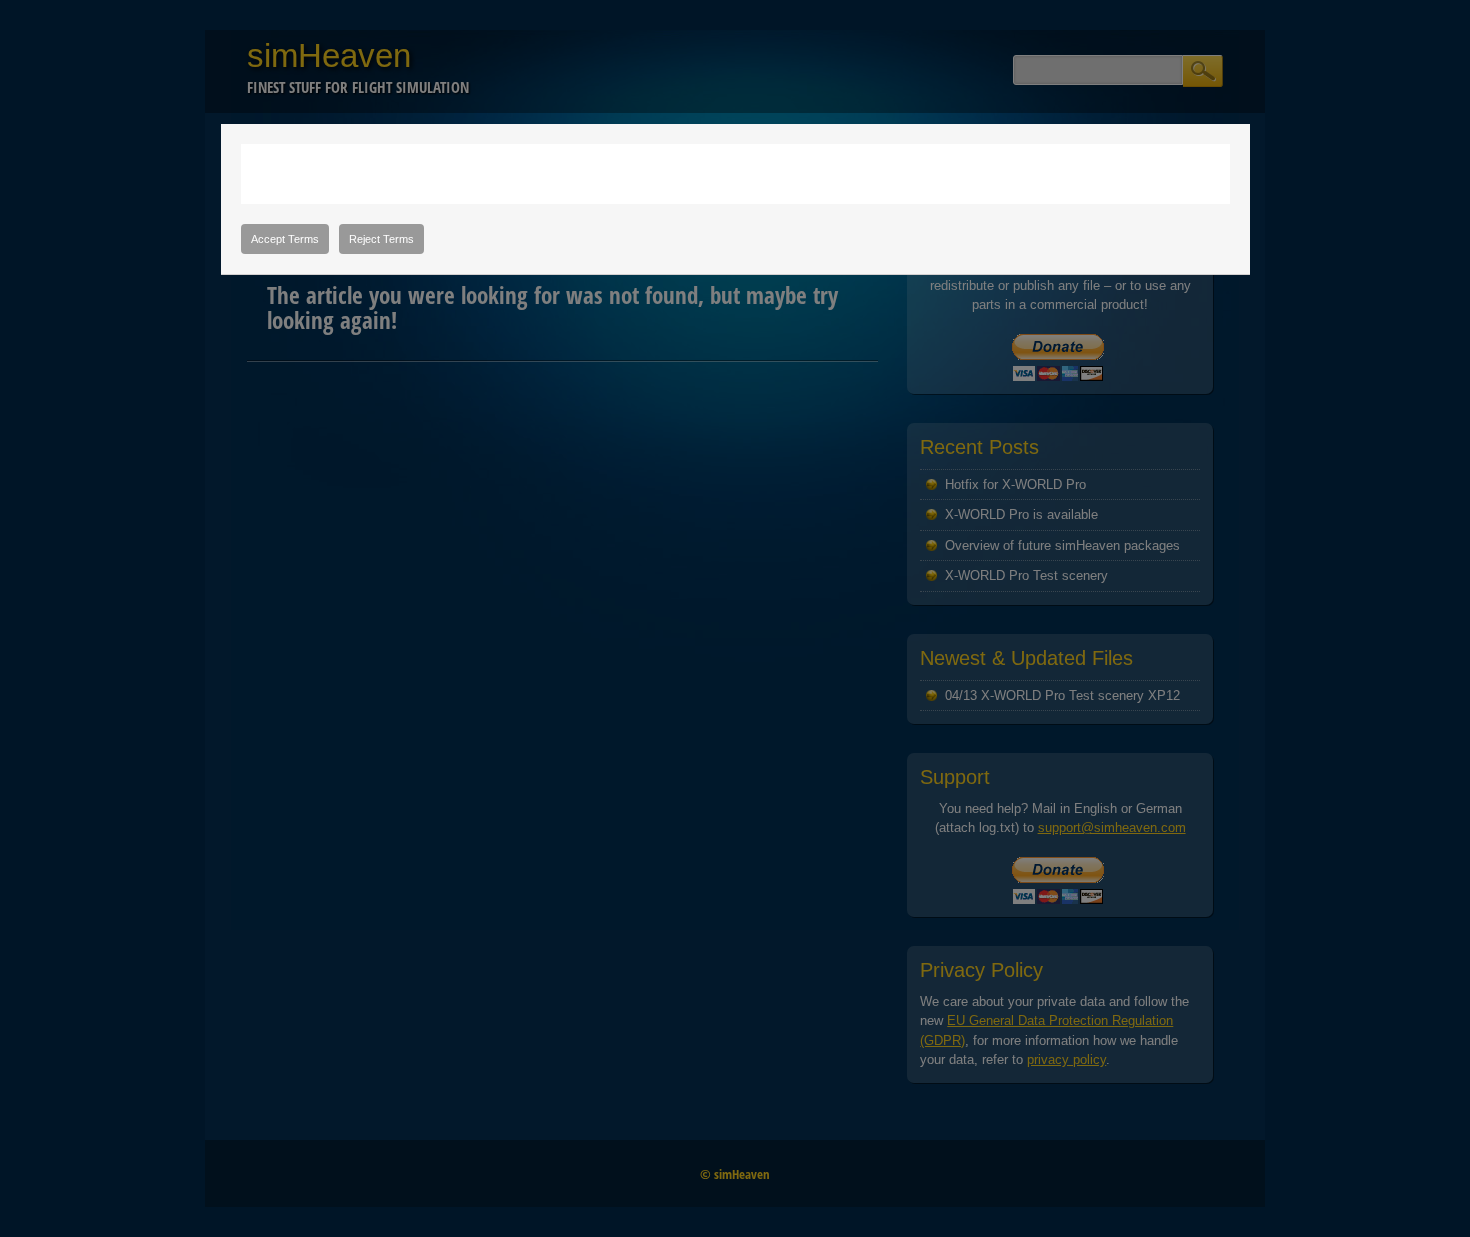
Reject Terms (381, 239)
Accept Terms (285, 239)
